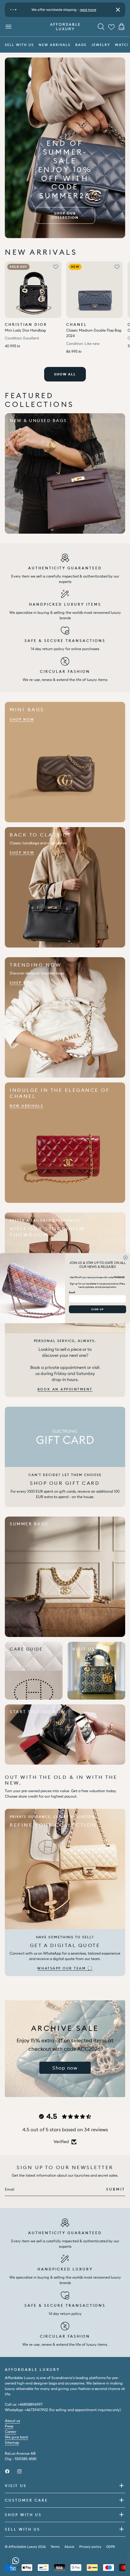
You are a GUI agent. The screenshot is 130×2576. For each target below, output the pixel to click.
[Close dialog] (126, 1257)
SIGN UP (97, 1309)
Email (72, 1292)
